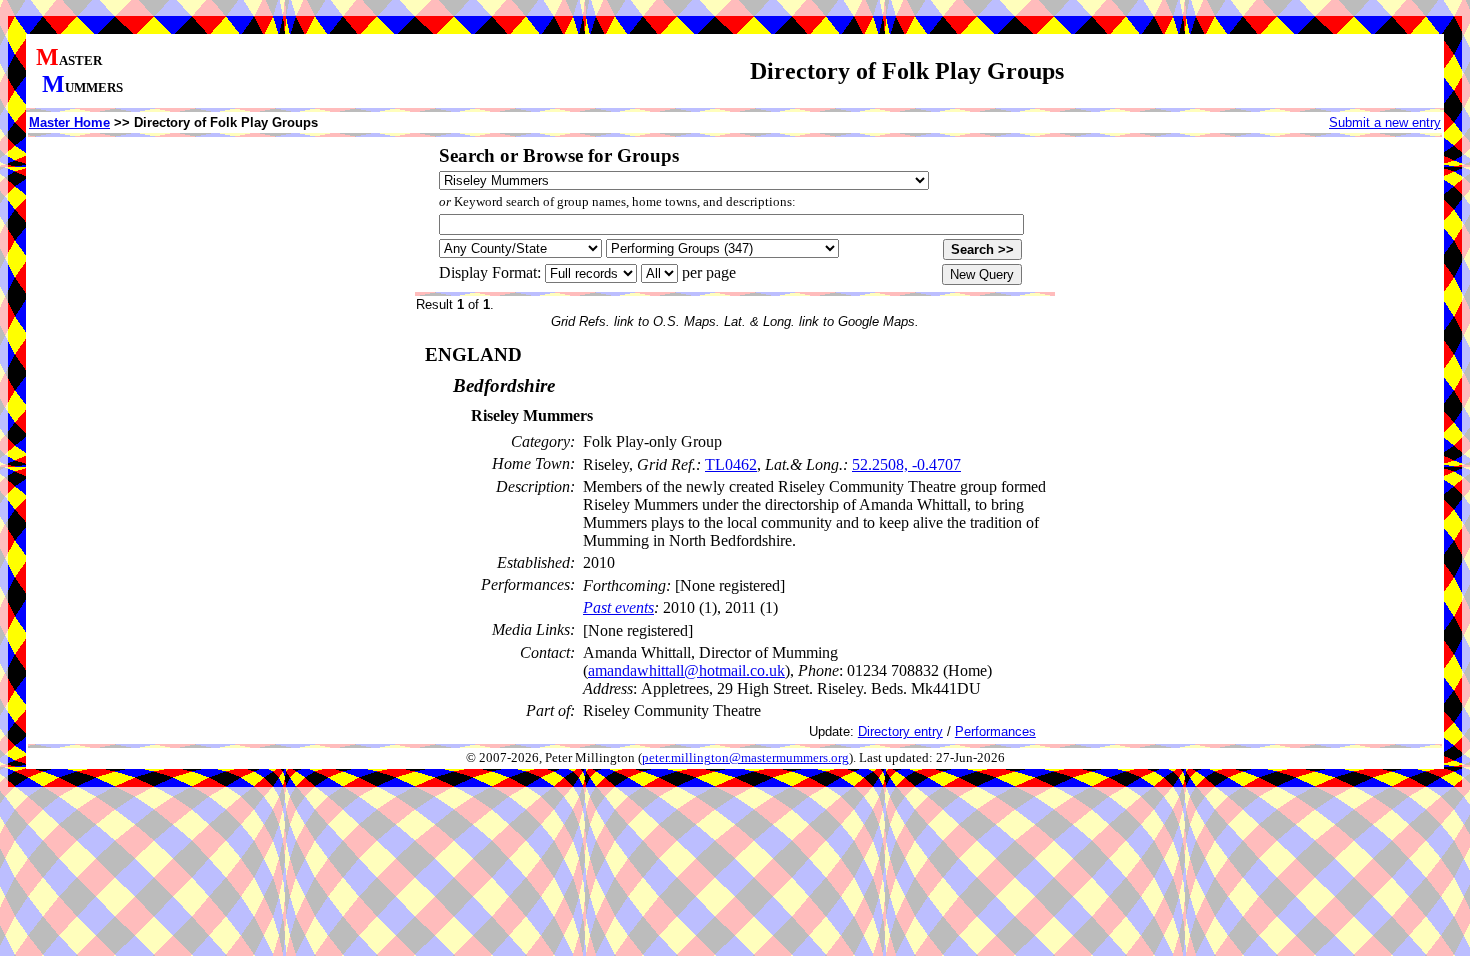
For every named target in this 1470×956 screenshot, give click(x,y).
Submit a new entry (1385, 122)
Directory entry (900, 731)
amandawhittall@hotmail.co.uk (686, 670)
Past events (618, 607)
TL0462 (731, 464)
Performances (995, 731)
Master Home (69, 122)
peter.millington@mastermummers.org (745, 758)
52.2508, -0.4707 (906, 464)
